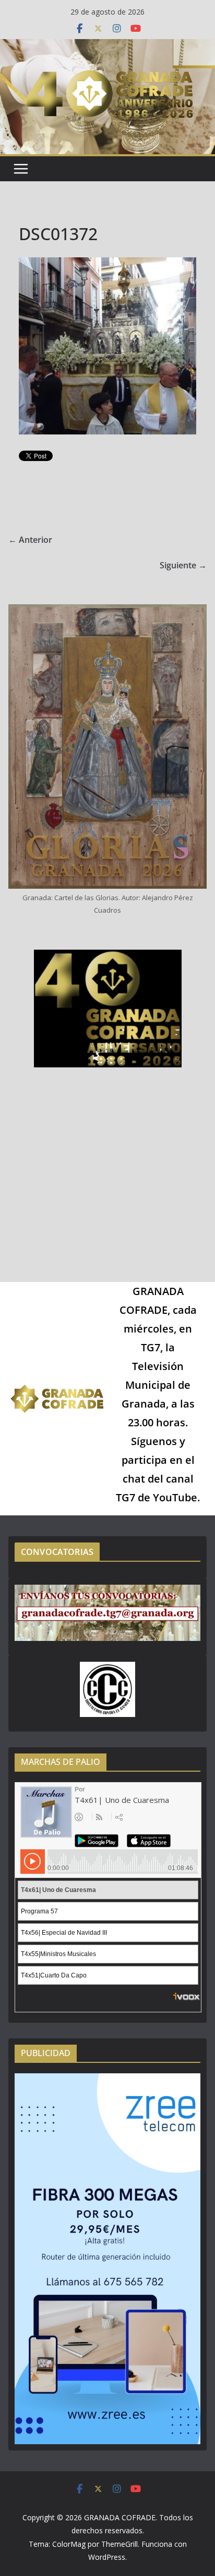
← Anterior (30, 540)
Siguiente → (183, 565)
